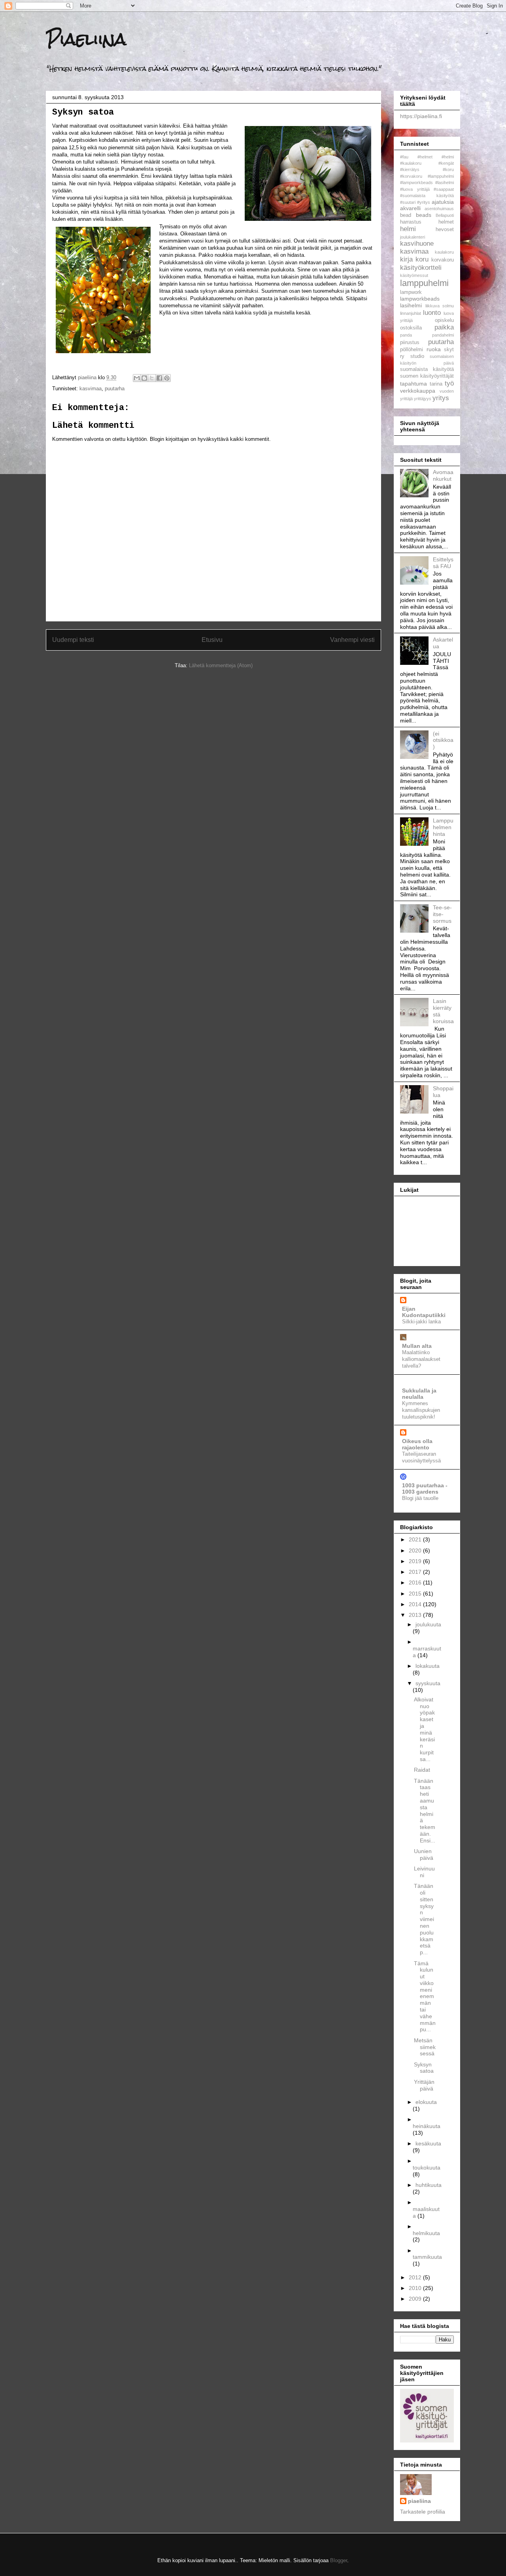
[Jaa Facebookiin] (159, 378)
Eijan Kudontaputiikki (424, 1312)
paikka (444, 327)
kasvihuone (417, 244)
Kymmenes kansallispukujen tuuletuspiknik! (421, 1410)
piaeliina (419, 2501)
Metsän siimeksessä (425, 2047)
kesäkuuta (428, 2143)
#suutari (408, 202)
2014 (416, 1604)
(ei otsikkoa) (443, 740)
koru (422, 259)
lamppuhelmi (424, 283)
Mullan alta (417, 1346)
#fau (404, 157)
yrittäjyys (423, 399)
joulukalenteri (413, 237)
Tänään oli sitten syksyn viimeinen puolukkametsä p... (424, 1919)
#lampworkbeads (416, 183)
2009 (416, 2299)
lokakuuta (428, 1666)
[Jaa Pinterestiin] (167, 378)
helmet (446, 222)
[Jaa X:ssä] (152, 378)
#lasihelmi (445, 183)
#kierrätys (410, 169)
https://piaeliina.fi (421, 116)
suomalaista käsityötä (427, 369)
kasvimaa (91, 389)
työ (449, 383)
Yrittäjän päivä (424, 2085)
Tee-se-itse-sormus (442, 914)
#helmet (425, 157)
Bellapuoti (445, 215)
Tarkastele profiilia (423, 2512)
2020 (416, 1550)
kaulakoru (444, 252)
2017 (416, 1572)
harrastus (411, 222)
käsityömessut (414, 275)
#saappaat (444, 189)
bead (406, 215)
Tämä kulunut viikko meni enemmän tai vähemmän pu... (425, 1996)
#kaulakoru (411, 163)
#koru (448, 169)
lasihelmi (411, 305)
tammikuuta (427, 2257)
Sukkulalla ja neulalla (419, 1394)
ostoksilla (411, 328)
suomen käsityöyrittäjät (427, 376)
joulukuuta (428, 1624)
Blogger (339, 2560)
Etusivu (212, 640)
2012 (416, 2277)
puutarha (115, 389)
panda (406, 335)
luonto (432, 313)
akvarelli (410, 208)
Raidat (422, 1770)
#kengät (446, 163)
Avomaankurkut (443, 475)
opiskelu (444, 320)
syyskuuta (428, 1683)
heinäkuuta (427, 2126)
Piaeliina (86, 39)
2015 (416, 1594)
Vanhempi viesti (352, 640)
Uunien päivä (424, 1854)
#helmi (448, 157)
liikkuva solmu (440, 306)
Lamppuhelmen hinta (443, 827)
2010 (416, 2288)
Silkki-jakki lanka (421, 1322)
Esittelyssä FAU (443, 563)
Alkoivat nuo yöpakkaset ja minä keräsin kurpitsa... (424, 1729)
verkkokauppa (418, 391)
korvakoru (443, 260)
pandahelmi (443, 335)
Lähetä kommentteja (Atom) (221, 665)
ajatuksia (443, 202)
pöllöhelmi (412, 350)
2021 (416, 1539)
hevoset (445, 230)
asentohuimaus (439, 209)
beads (424, 215)
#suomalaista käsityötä (427, 196)
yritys (441, 398)
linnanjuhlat (411, 313)
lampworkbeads (420, 299)
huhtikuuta (429, 2185)
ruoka (434, 349)
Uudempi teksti (73, 640)
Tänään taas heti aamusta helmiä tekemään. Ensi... (425, 1811)
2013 (416, 1615)
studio (417, 356)
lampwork (411, 292)
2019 (416, 1561)
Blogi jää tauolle (420, 1498)
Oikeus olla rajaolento (417, 1444)
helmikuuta (426, 2233)
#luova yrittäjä (415, 189)
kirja (406, 259)
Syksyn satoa (424, 2068)
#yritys (424, 202)
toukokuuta (427, 2168)
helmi (408, 229)
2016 (416, 1582)
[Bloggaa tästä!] (144, 378)
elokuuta (426, 2102)
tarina (436, 384)
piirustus (410, 342)
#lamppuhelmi (441, 176)
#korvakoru (411, 176)
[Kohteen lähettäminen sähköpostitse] (137, 378)
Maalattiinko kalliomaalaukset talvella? (421, 1359)
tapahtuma (413, 384)
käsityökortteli (421, 268)
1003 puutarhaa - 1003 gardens (425, 1488)
